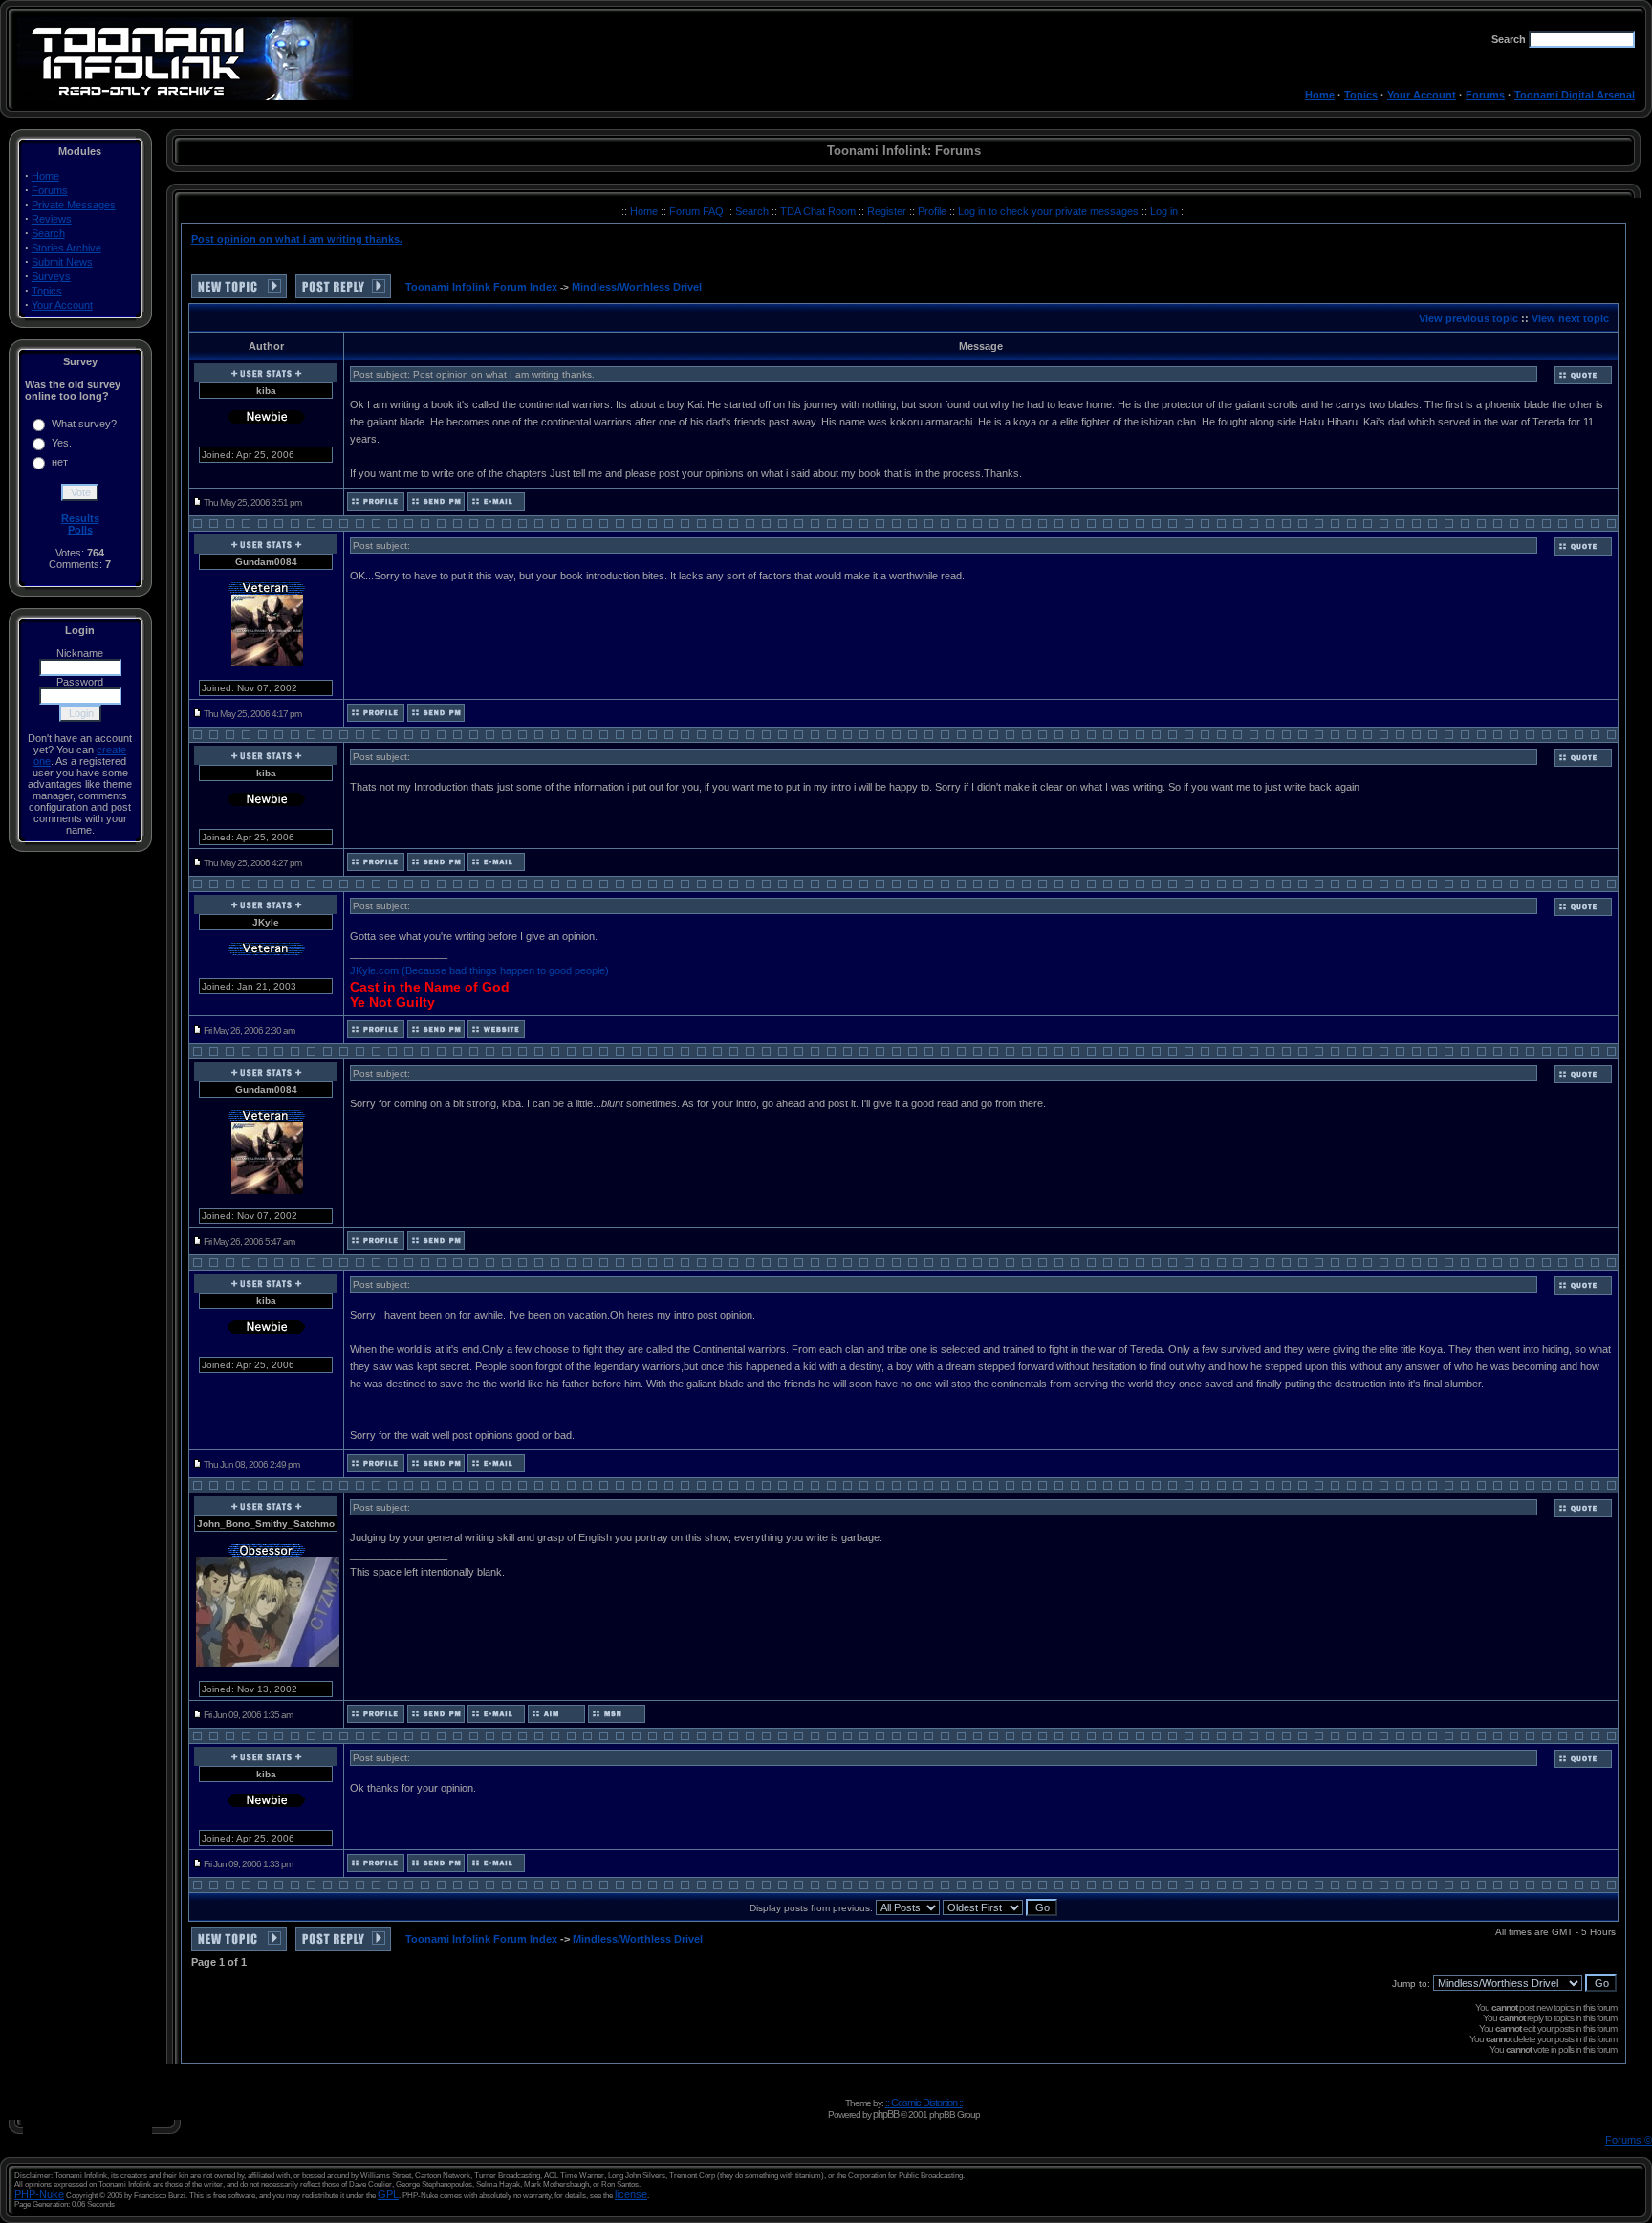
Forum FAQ (698, 211)
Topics (1361, 95)
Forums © (1629, 2140)
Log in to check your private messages (1050, 211)
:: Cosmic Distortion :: (924, 2103)
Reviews (52, 219)
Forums (1485, 95)
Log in (1164, 211)
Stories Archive (66, 248)
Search (48, 233)
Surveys (51, 276)
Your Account (1422, 95)
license (631, 2194)
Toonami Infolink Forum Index (481, 287)
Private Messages (74, 205)
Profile (934, 211)
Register (888, 211)
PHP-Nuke (39, 2194)
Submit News (62, 262)
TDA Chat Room (819, 211)
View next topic (1570, 318)
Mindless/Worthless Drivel (637, 287)
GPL (388, 2194)
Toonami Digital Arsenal (1575, 95)
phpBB (886, 2114)
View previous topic (1468, 318)
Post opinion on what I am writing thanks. (297, 239)
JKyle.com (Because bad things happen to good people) (479, 970)
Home (1320, 95)
